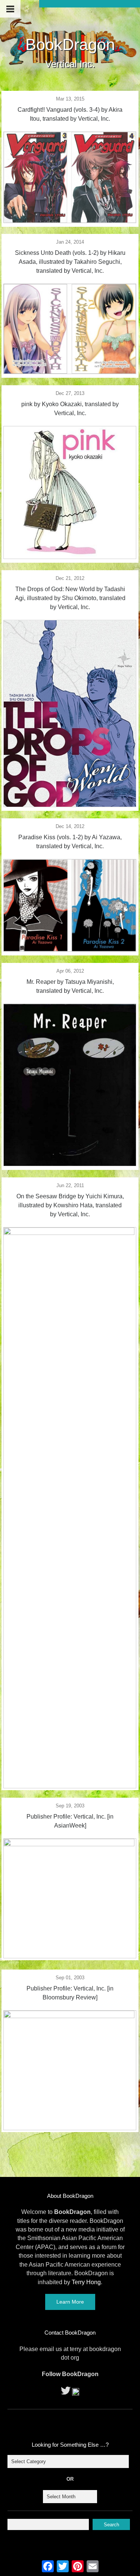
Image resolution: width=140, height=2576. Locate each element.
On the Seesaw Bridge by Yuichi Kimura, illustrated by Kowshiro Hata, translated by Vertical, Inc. (70, 1205)
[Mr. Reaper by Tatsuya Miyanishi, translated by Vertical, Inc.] (70, 1164)
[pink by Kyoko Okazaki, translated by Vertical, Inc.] (70, 557)
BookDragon (70, 44)
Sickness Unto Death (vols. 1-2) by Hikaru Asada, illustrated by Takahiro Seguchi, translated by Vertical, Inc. (70, 262)
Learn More (70, 2302)
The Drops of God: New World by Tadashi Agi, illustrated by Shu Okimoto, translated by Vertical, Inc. (70, 598)
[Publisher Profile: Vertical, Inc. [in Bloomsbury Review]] (70, 2016)
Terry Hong (86, 2282)
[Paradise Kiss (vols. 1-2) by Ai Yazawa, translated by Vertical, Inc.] (70, 949)
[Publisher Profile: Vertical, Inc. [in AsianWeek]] (70, 1844)
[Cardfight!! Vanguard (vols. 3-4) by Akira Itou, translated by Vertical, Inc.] (70, 221)
